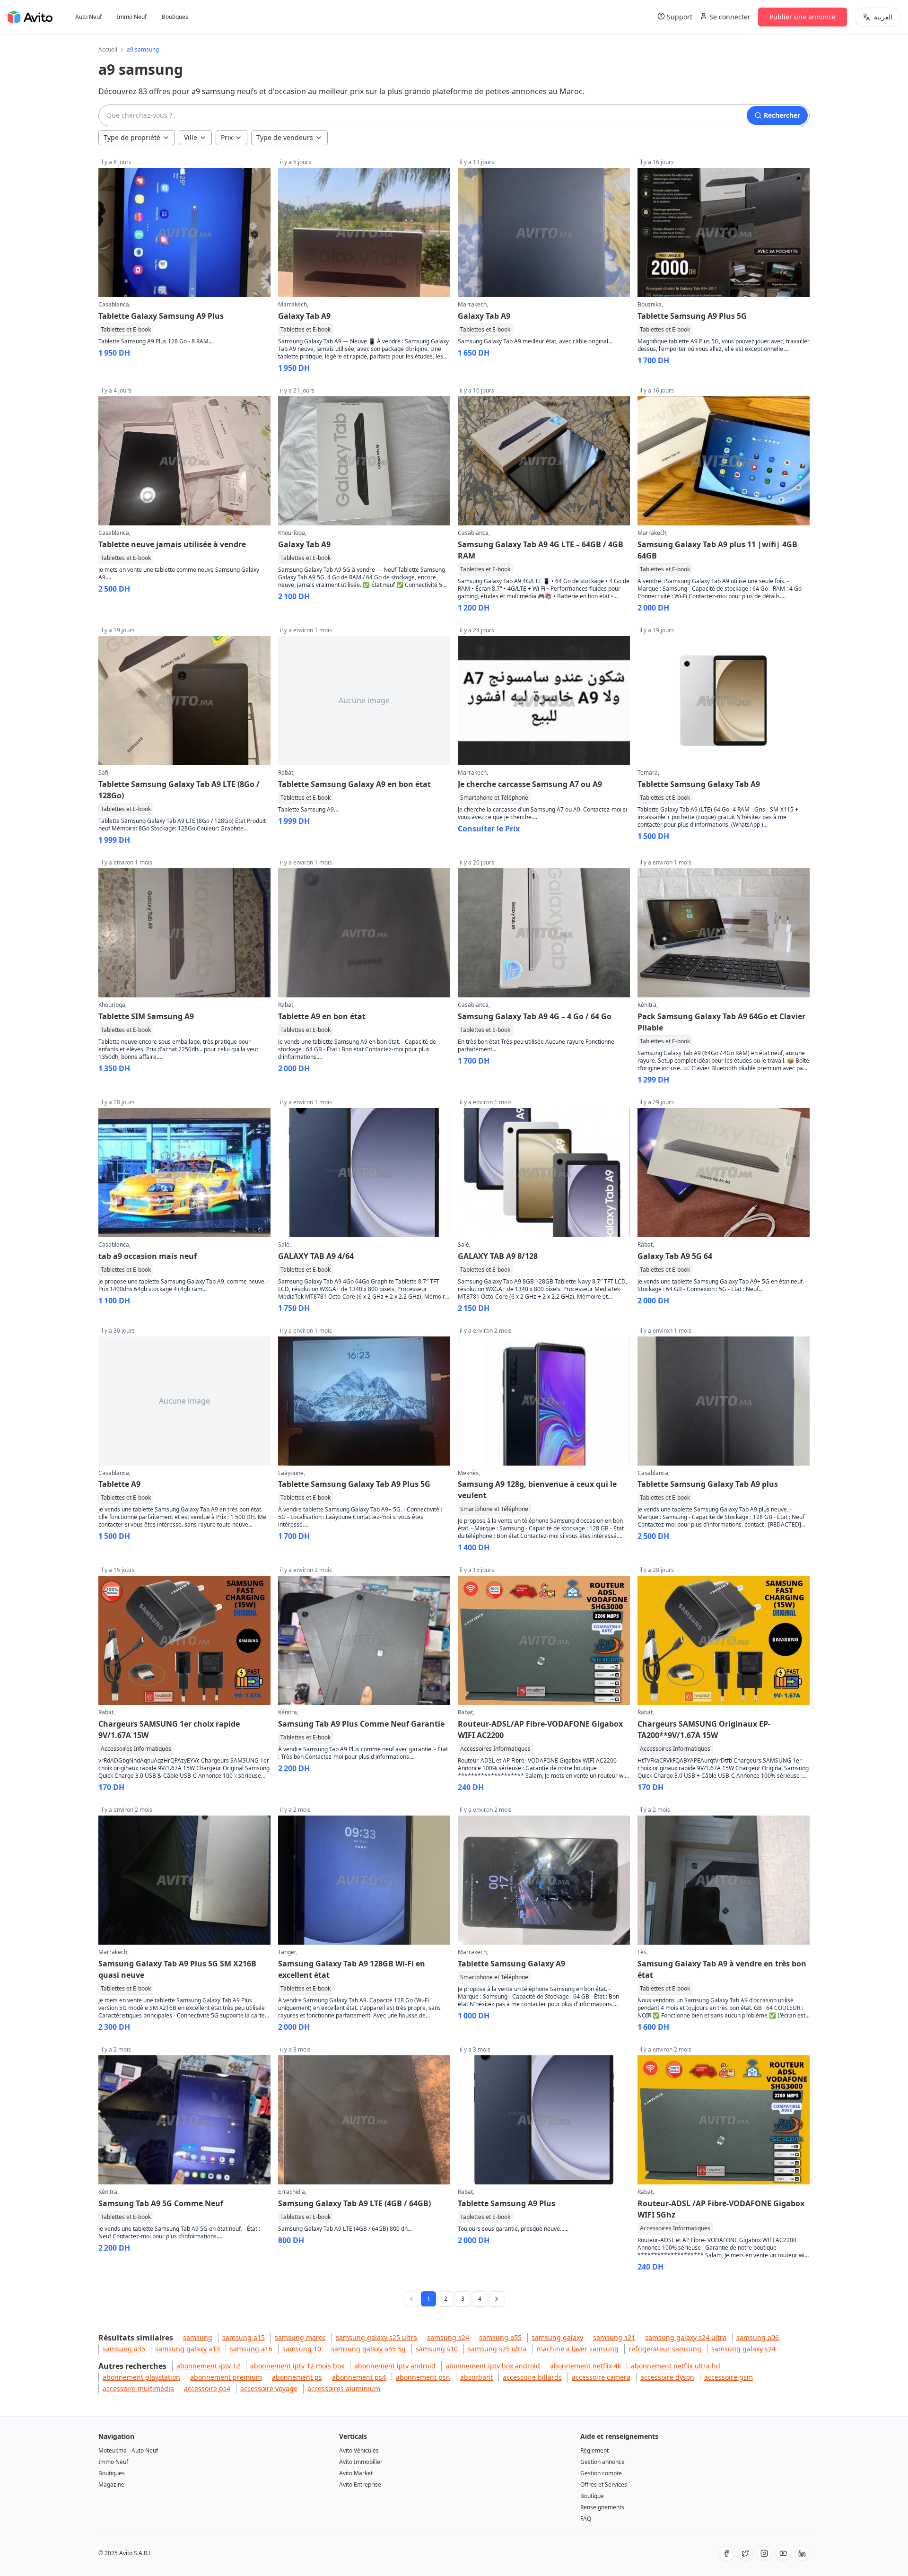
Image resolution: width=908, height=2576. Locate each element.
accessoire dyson (667, 2377)
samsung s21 (614, 2337)
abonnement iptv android (395, 2366)
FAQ (586, 2519)
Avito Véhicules (359, 2450)
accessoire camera (601, 2377)
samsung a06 (758, 2337)
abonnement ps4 (359, 2377)
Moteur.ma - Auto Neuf (128, 2450)
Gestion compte (601, 2473)
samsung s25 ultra (497, 2349)
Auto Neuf (88, 17)
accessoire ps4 (207, 2388)
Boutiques (175, 17)
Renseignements (602, 2507)
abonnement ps (297, 2377)
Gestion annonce (602, 2462)
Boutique (592, 2496)
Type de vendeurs (285, 137)
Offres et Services (604, 2484)
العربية (883, 17)
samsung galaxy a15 (188, 2349)
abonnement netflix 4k (585, 2366)
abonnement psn (423, 2377)
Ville (191, 137)
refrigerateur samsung (665, 2349)
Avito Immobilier (361, 2462)
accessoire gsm (729, 2377)
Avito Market (356, 2473)
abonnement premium (226, 2377)
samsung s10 (437, 2349)
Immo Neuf (132, 17)
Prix (227, 137)
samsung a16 (251, 2349)
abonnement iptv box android (493, 2366)
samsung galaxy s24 (743, 2349)
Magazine (111, 2484)
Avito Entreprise (360, 2484)
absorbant (476, 2377)
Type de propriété (132, 137)
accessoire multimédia (138, 2388)
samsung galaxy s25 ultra (376, 2337)
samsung (198, 2337)
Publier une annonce (803, 17)
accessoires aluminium (344, 2388)
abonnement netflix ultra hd (676, 2366)
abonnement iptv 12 (208, 2366)
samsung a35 (124, 2349)
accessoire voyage (269, 2388)
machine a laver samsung (578, 2349)
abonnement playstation (141, 2377)
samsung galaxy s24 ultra (686, 2337)
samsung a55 (500, 2337)
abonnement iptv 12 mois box (297, 2366)
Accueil (108, 50)
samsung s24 (448, 2337)
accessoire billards (532, 2377)
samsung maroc (300, 2337)
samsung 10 (302, 2349)
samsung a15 (244, 2337)
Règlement (594, 2450)
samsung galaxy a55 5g (368, 2349)
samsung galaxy (557, 2337)
